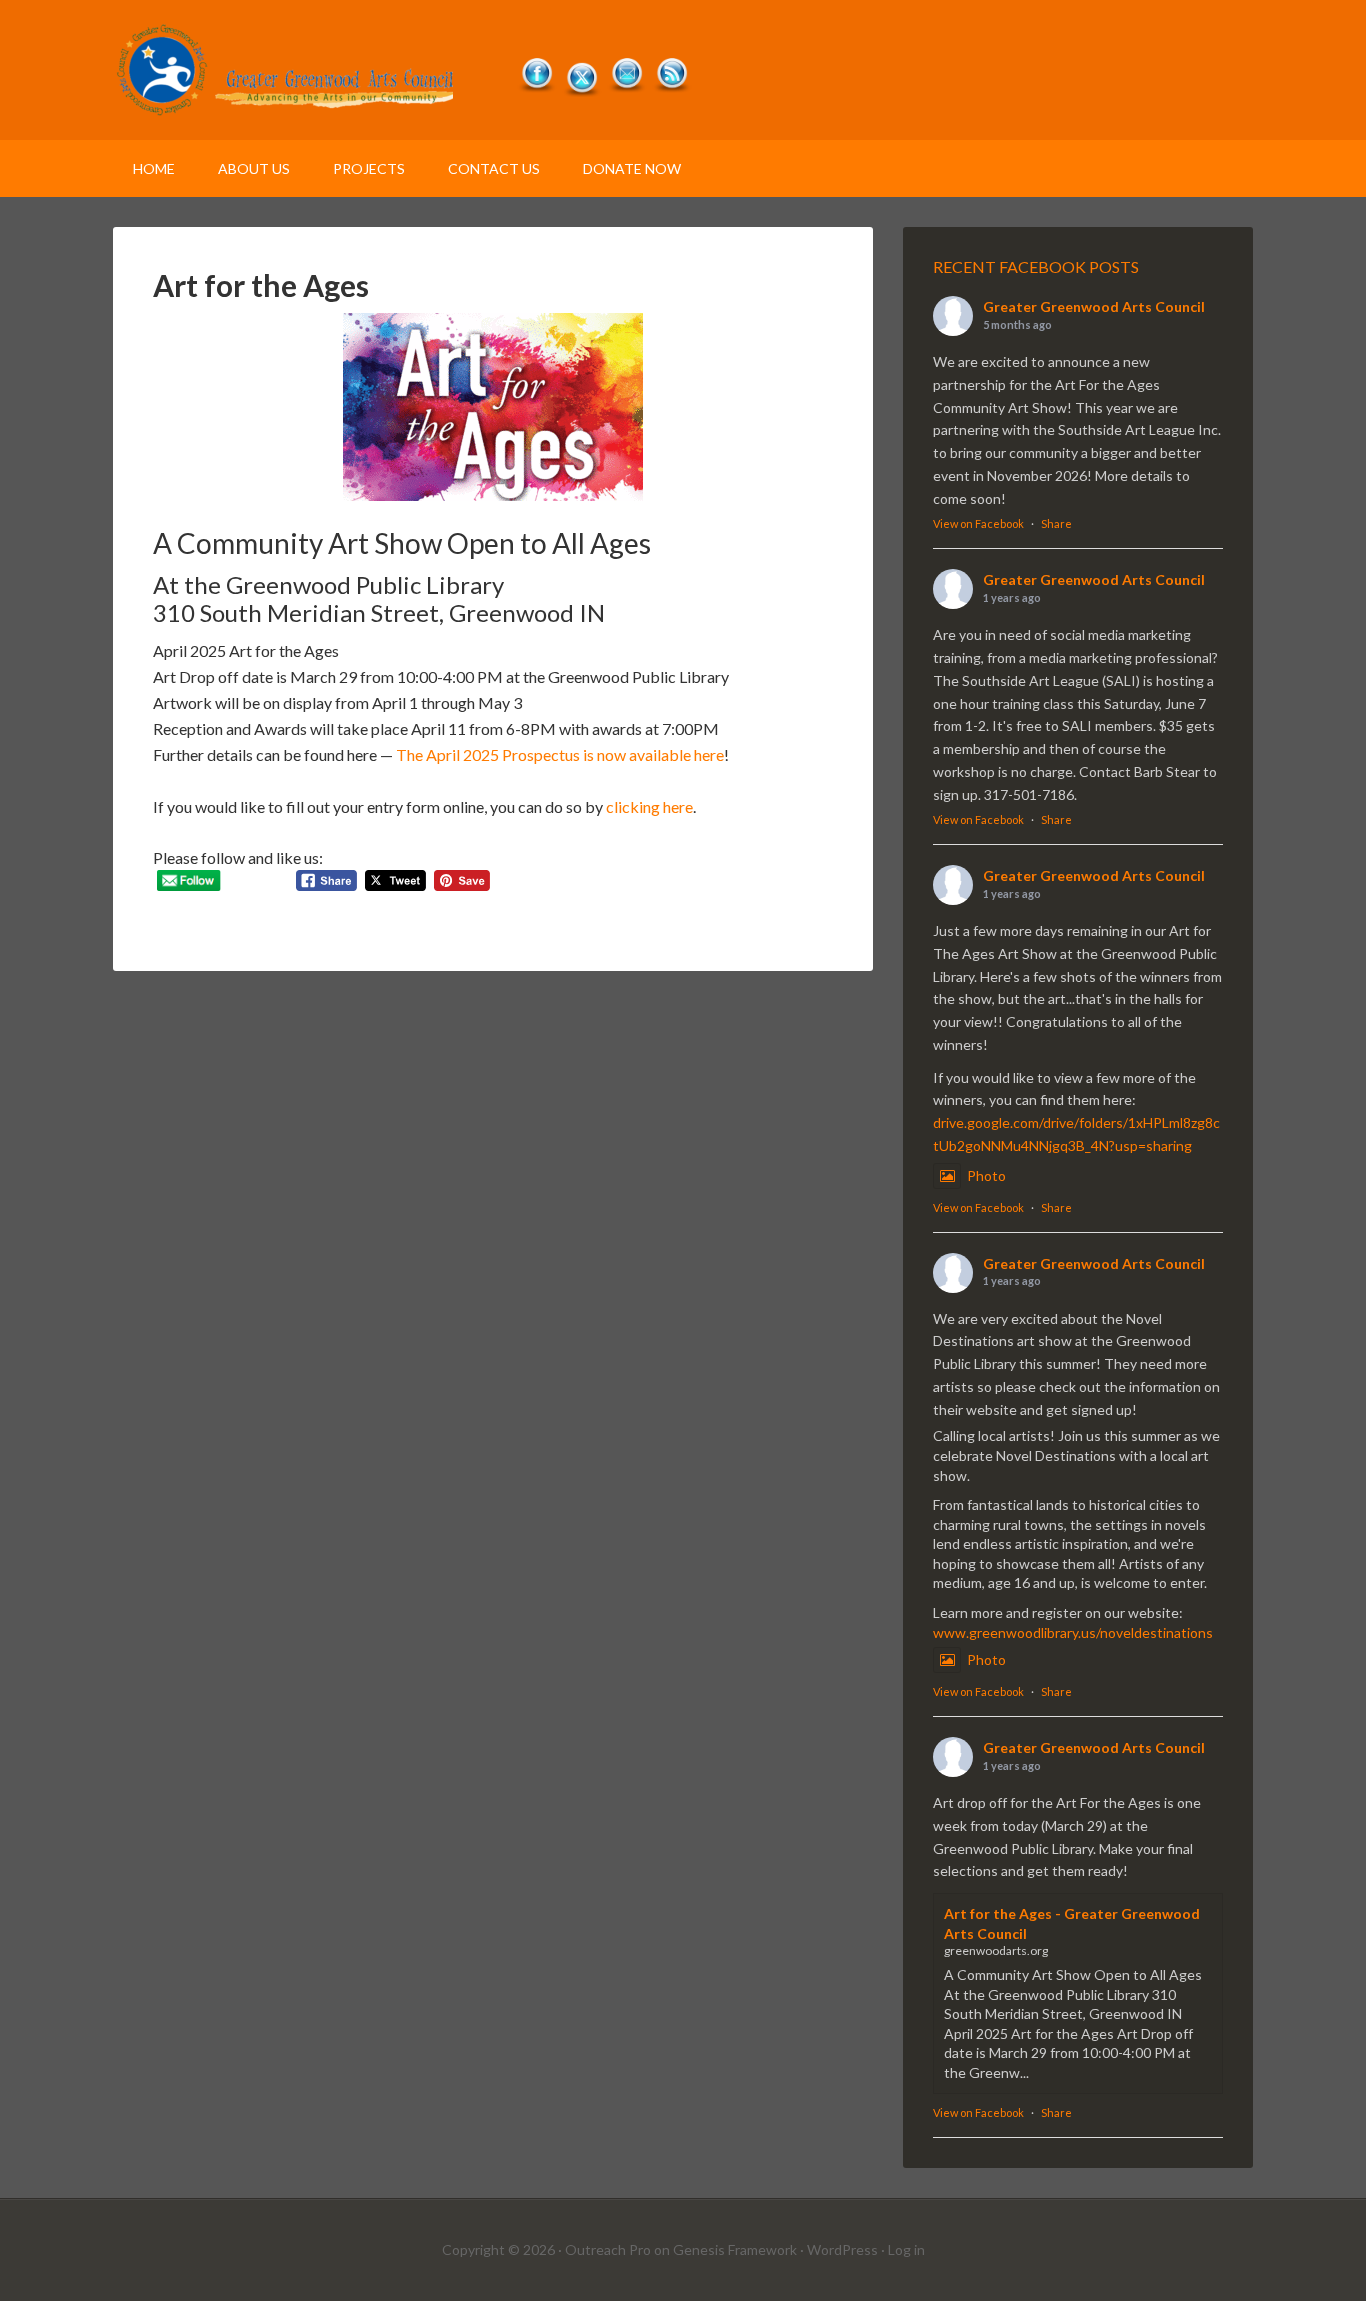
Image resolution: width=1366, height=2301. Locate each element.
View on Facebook (978, 523)
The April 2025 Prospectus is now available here (560, 754)
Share (1056, 523)
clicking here (649, 806)
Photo (986, 1175)
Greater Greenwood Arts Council (283, 70)
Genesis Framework (735, 2249)
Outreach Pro (608, 2249)
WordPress (842, 2249)
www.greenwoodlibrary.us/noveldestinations (1073, 1632)
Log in (906, 2249)
